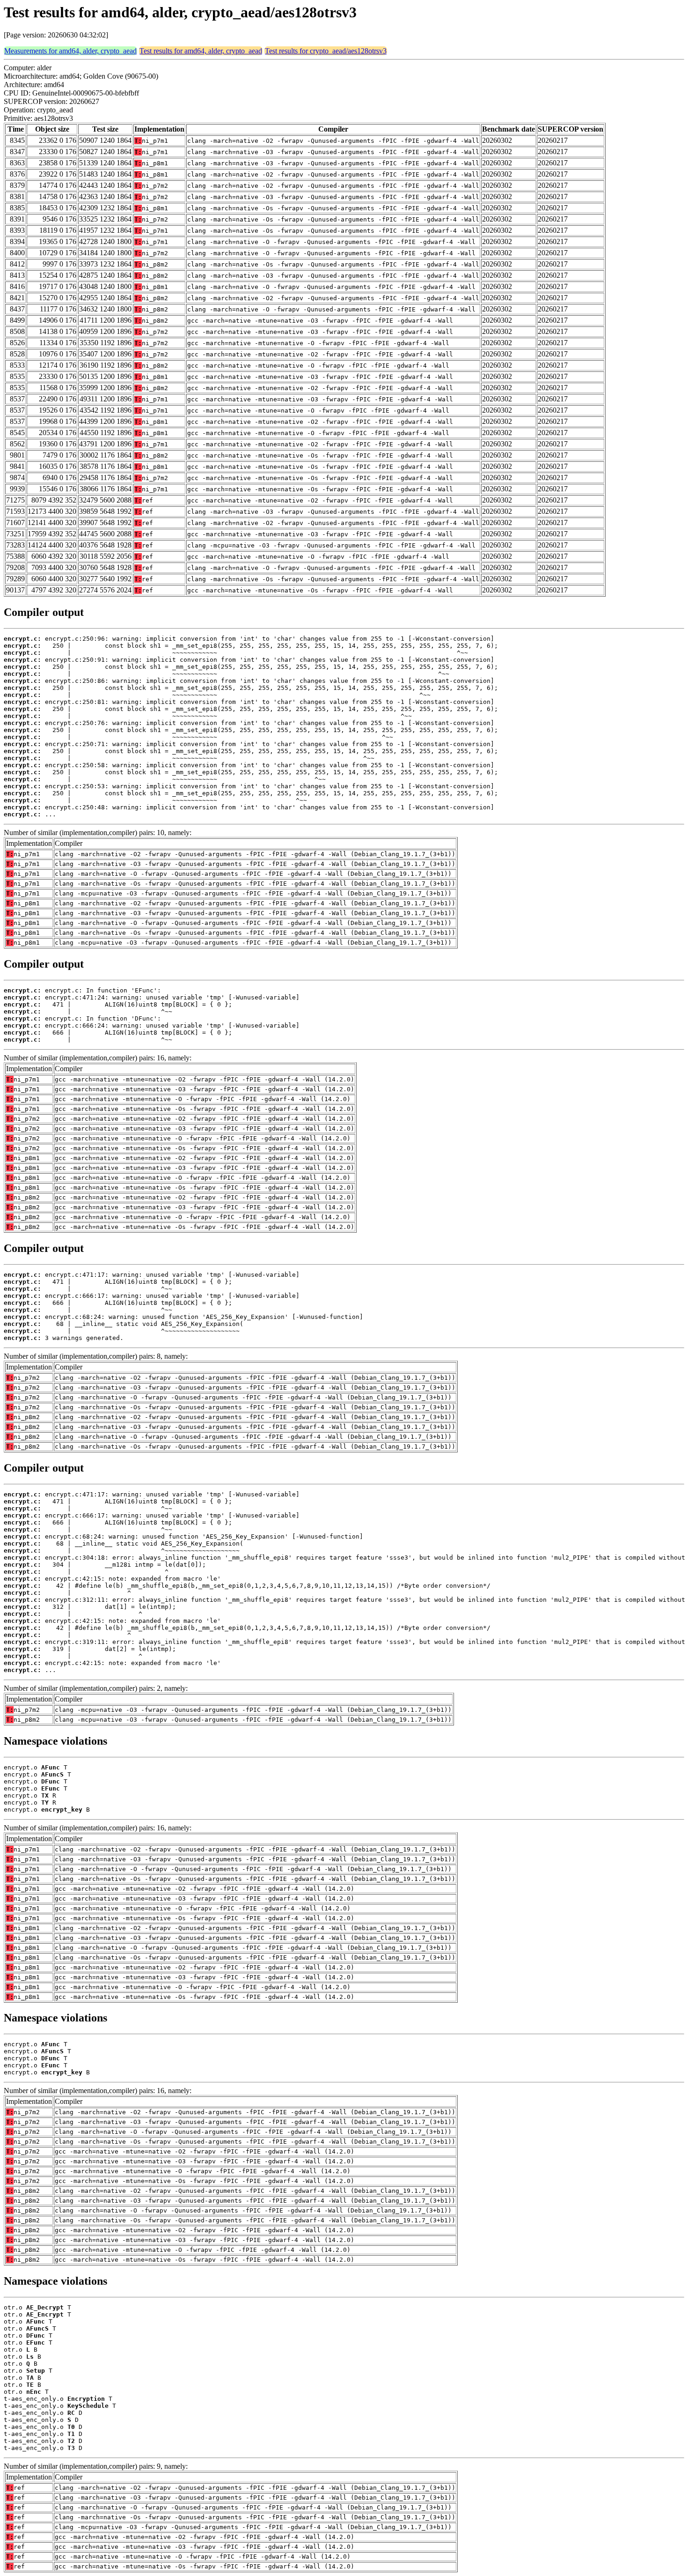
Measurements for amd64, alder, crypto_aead (70, 51)
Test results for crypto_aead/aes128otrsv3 (326, 51)
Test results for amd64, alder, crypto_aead (201, 51)
